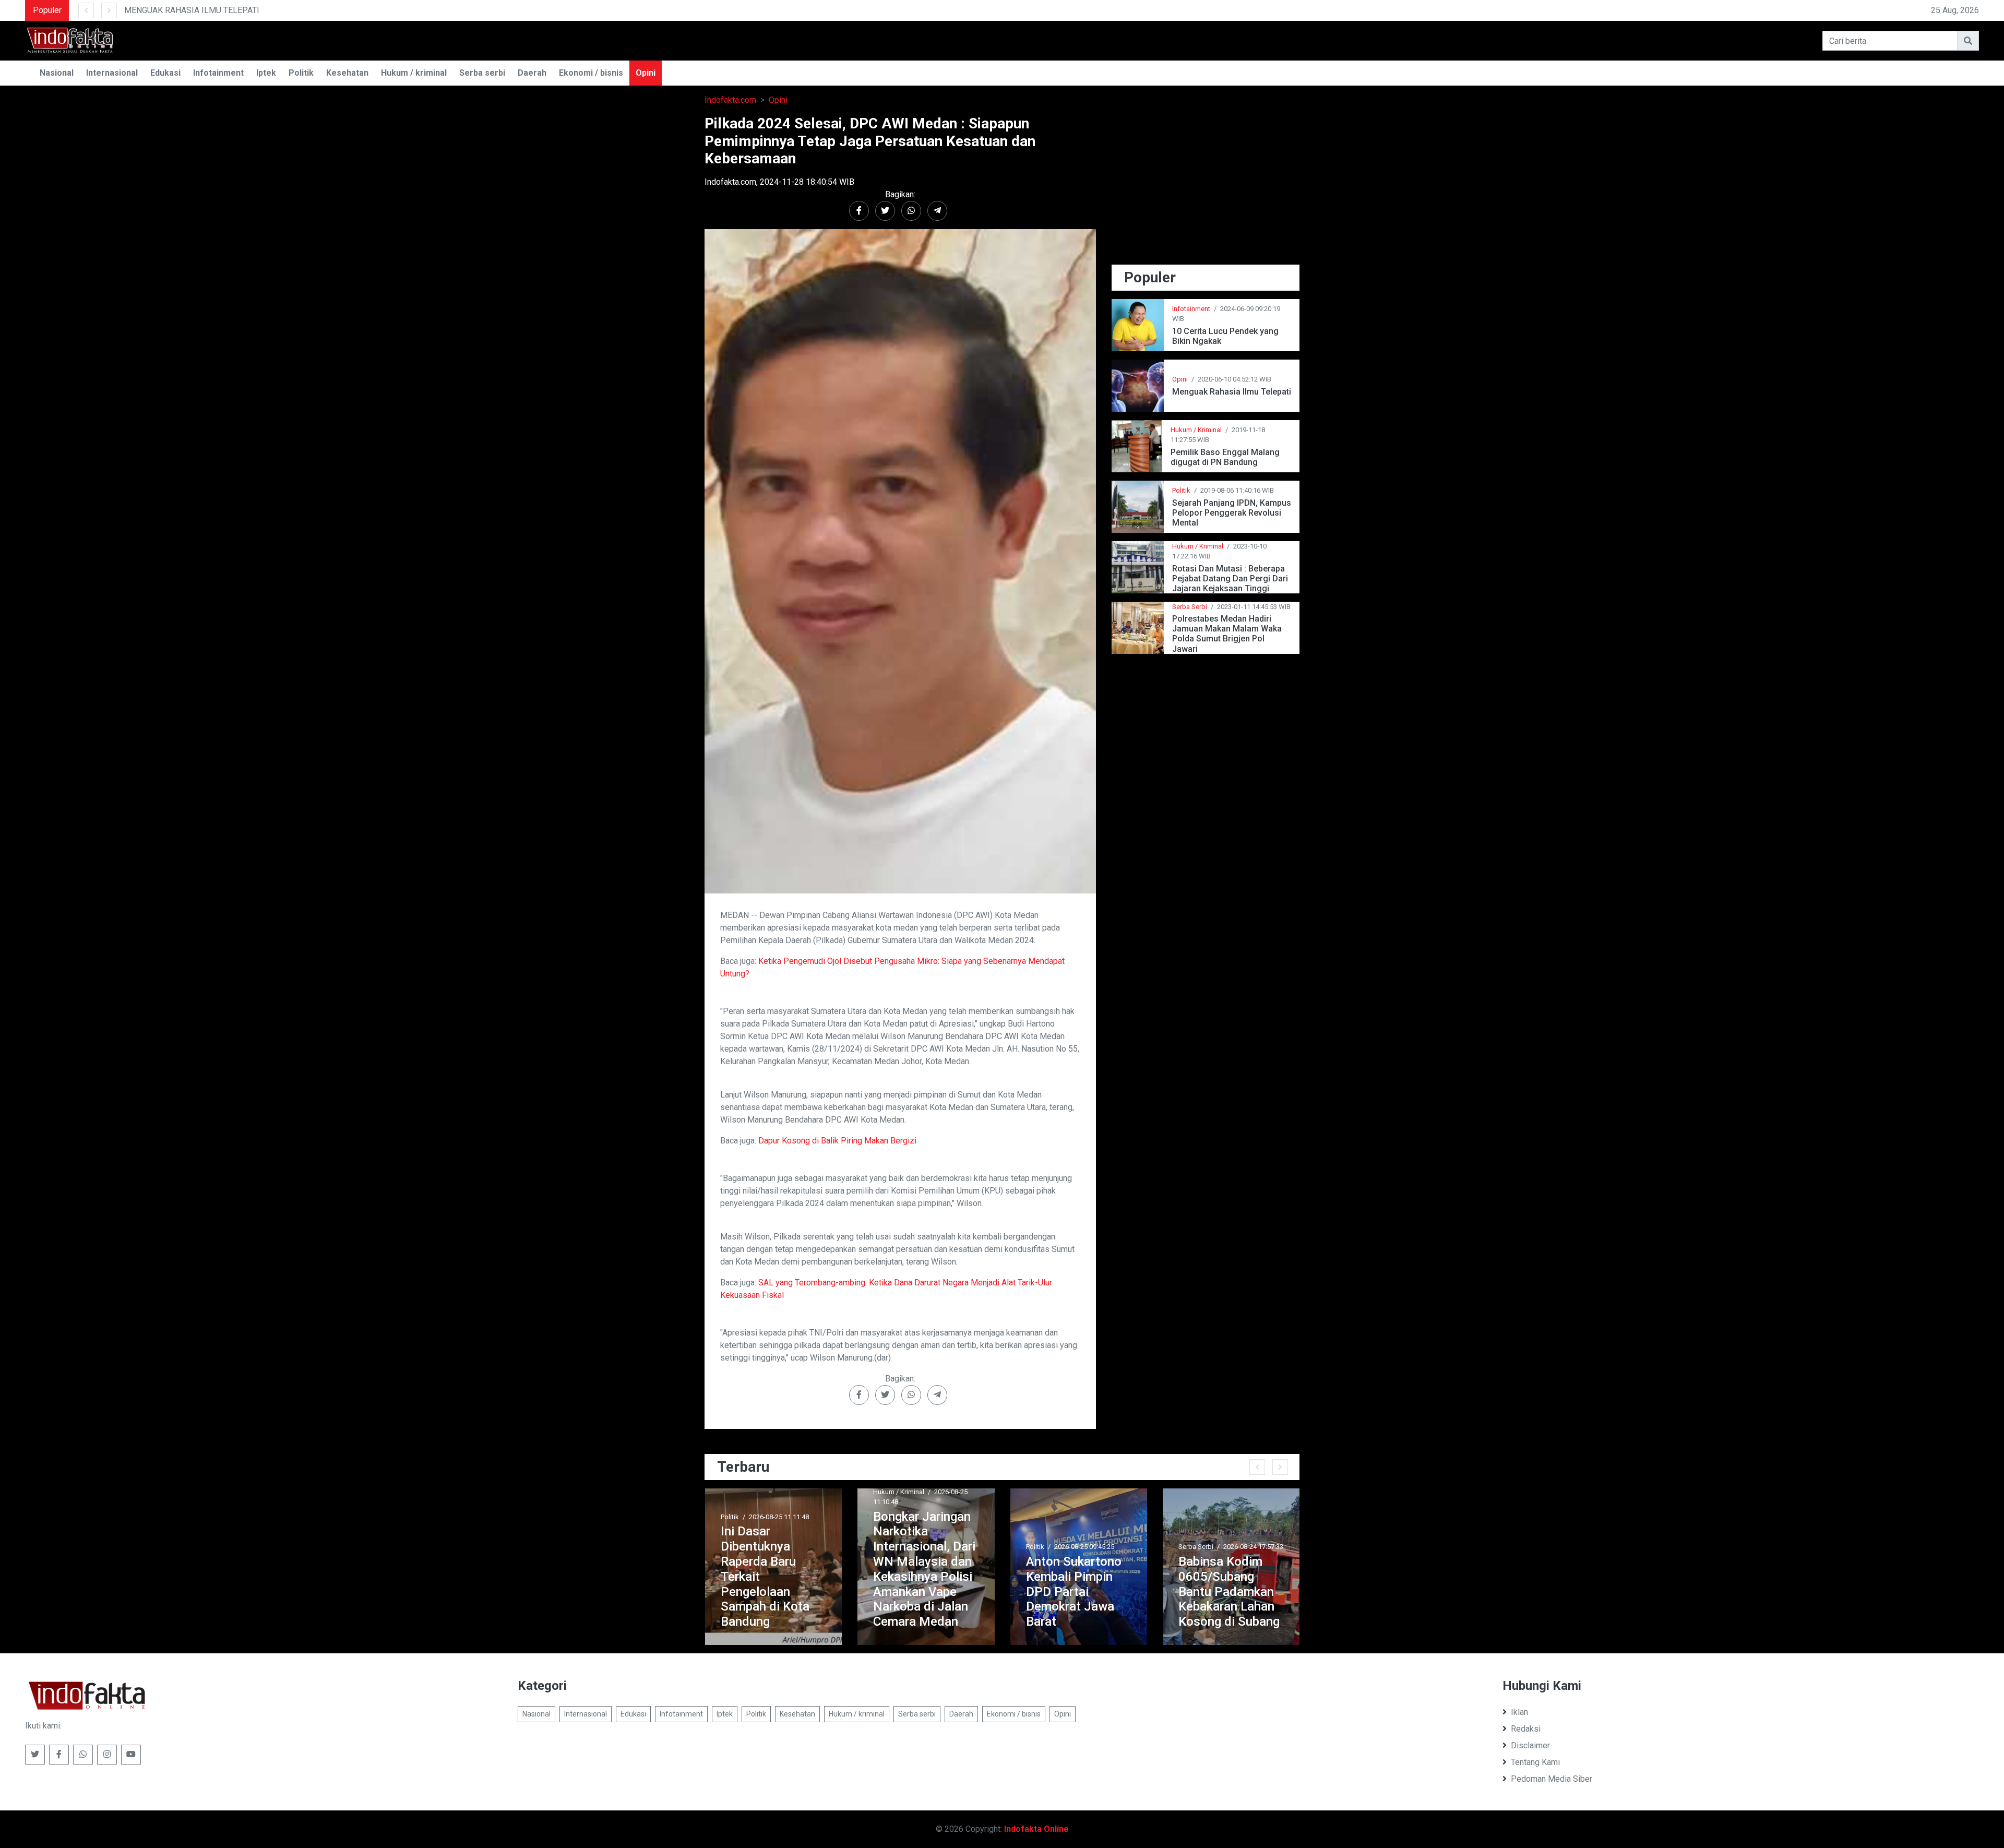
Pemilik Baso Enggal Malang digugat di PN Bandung (1225, 457)
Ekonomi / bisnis (591, 73)
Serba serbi (482, 73)
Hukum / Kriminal (1196, 430)
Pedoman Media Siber (1552, 1779)
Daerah (532, 73)
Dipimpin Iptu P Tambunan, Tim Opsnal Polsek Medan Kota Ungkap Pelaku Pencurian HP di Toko (1224, 1576)
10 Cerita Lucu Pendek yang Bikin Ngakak (1225, 336)
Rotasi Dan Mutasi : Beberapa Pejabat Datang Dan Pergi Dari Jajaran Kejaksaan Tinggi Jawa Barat (1230, 579)
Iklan (1519, 1712)
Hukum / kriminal (414, 73)
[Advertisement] (1206, 188)
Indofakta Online (1036, 1829)
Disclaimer (1530, 1745)
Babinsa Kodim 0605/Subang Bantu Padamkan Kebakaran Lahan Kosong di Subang (1076, 1591)
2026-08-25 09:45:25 (931, 1547)
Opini (646, 73)
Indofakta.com (730, 100)
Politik (301, 73)
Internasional (112, 73)
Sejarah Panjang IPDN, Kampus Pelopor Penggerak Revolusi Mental (1232, 513)
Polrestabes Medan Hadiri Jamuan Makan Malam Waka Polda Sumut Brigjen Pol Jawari (1227, 634)
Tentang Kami (1535, 1762)
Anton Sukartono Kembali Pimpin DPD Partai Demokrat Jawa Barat (921, 1591)
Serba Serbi (1190, 607)
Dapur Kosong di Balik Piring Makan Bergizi (837, 1141)
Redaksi (1526, 1729)
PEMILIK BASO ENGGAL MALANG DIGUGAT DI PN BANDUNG (327, 10)
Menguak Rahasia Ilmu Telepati (1232, 392)
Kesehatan (347, 73)
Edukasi (165, 73)
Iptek (266, 73)
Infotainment (218, 73)
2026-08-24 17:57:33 (1100, 1547)
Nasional (57, 73)
